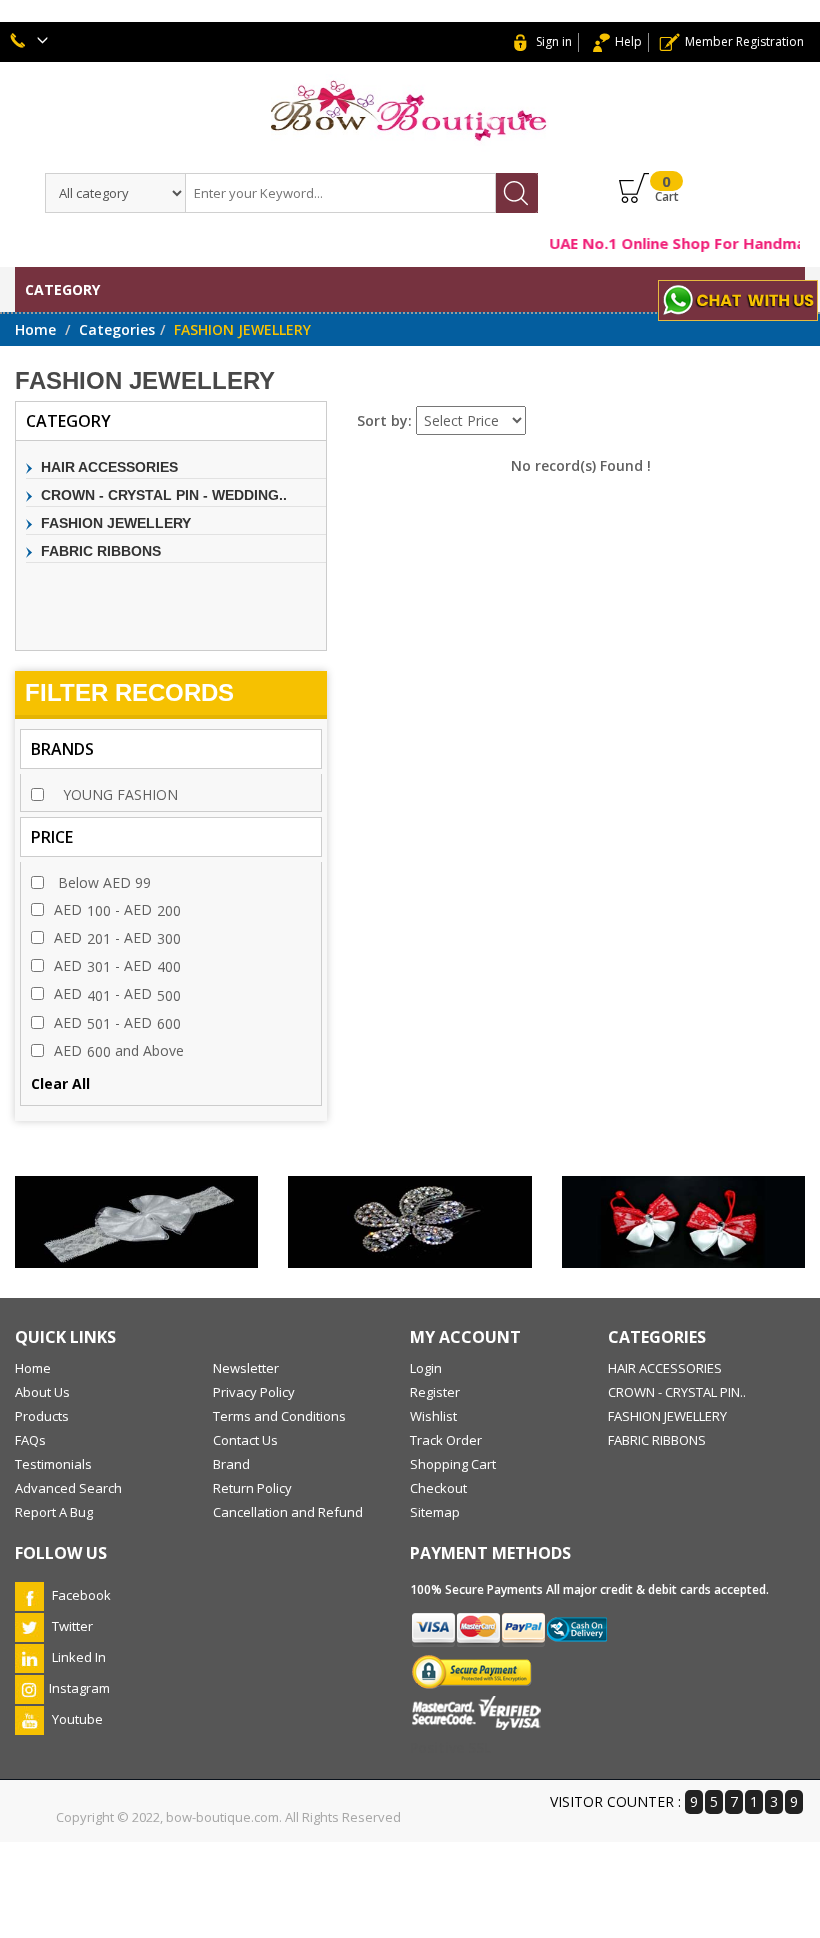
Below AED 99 (102, 882)
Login (426, 1368)
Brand (231, 1464)
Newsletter (246, 1368)
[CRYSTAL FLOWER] (409, 1222)
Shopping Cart (453, 1464)
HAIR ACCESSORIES (109, 467)
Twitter (71, 1626)
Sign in (554, 41)
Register (435, 1392)
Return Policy (252, 1488)
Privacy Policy (254, 1392)
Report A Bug (54, 1512)
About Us (42, 1392)
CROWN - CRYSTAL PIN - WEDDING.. (164, 495)
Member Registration (744, 41)
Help (628, 41)
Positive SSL (450, 1747)
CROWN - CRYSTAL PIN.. (677, 1392)
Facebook (80, 1595)
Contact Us (245, 1440)
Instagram (79, 1688)
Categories (117, 329)
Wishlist (433, 1416)
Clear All (60, 1083)
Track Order (446, 1440)
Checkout (438, 1488)
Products (42, 1416)
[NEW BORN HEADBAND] (136, 1222)
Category (62, 289)
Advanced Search (68, 1488)
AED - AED (117, 910)
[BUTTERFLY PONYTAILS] (683, 1222)
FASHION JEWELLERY (116, 523)
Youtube (76, 1719)
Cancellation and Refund (288, 1512)
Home (35, 329)
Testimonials (53, 1464)
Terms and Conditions (279, 1416)
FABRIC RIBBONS (101, 551)
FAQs (30, 1440)
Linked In (77, 1657)
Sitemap (435, 1512)
